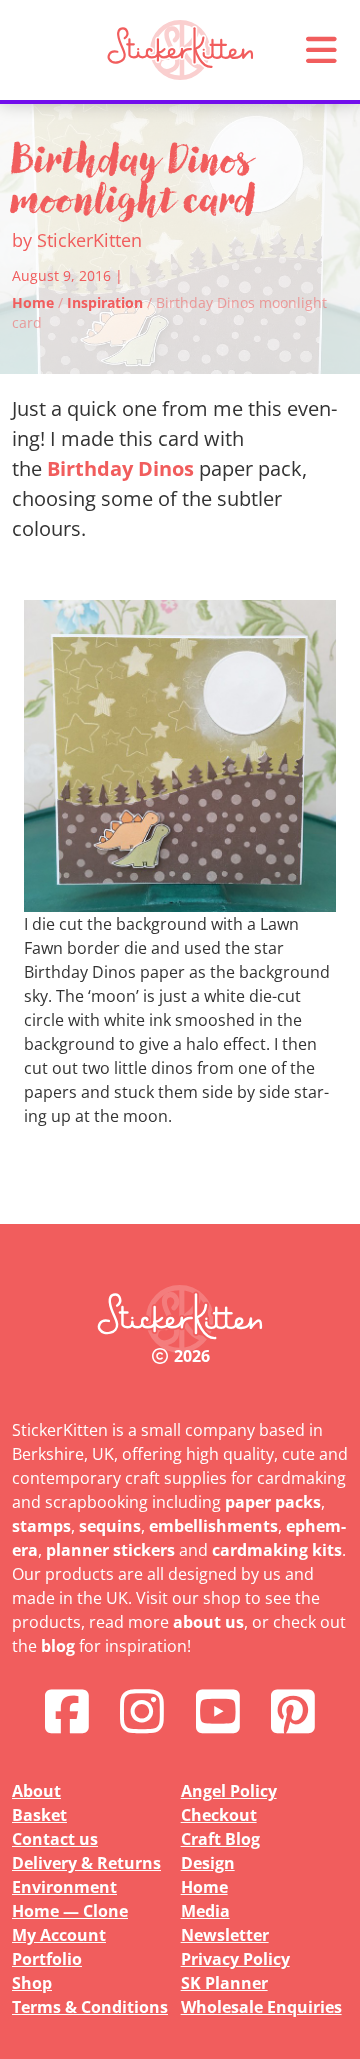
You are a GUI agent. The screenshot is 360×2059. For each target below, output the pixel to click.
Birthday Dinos (120, 468)
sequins (110, 1526)
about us (208, 1622)
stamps (41, 1526)
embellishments (213, 1526)
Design (208, 1863)
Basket (39, 1815)
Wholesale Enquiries (261, 2007)
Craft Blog (220, 1839)
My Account (59, 1935)
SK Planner (224, 1983)
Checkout (219, 1815)
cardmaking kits (277, 1550)
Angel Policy (229, 1791)
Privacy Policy (235, 1959)
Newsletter (225, 1935)
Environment (64, 1887)
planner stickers (110, 1550)
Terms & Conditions (90, 2007)
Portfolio (47, 1959)
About (36, 1791)
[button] (320, 50)
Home (33, 302)
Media (205, 1911)
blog (58, 1646)
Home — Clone (70, 1911)
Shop (32, 1983)
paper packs (273, 1502)
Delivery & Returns (86, 1863)
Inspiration (105, 302)
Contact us (55, 1839)
